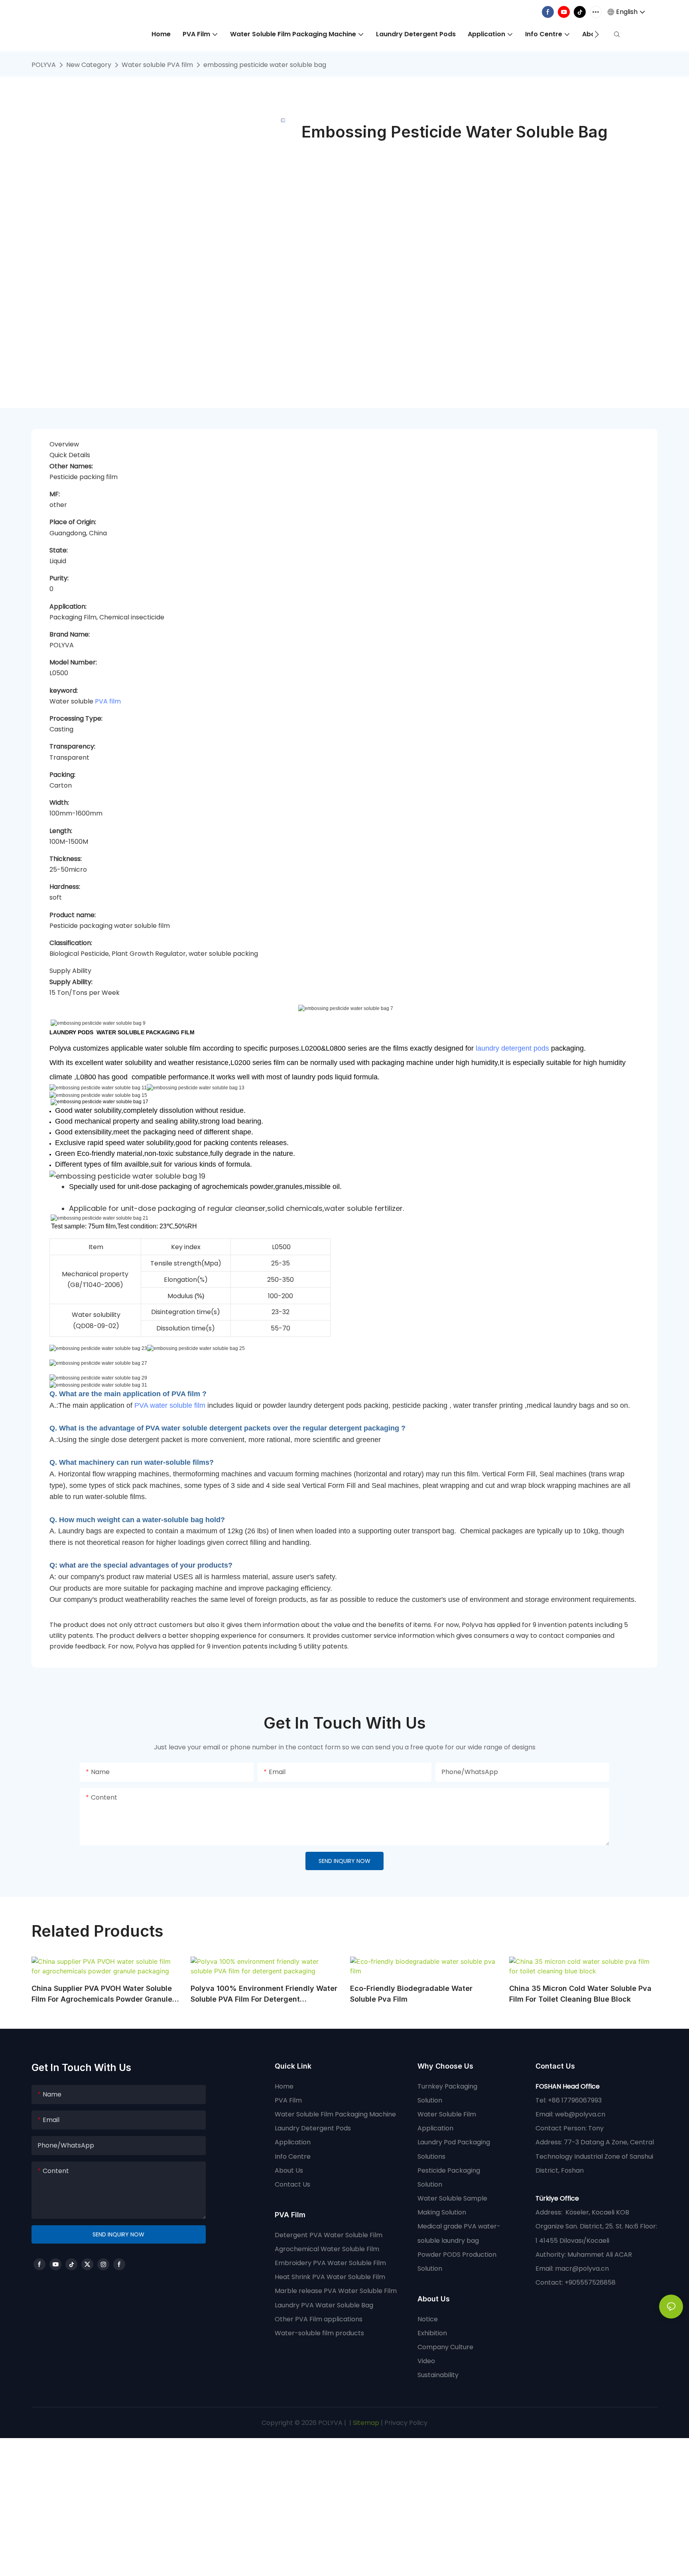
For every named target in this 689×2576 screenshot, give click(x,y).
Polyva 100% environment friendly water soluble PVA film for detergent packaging (264, 1994)
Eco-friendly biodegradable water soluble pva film (411, 1994)
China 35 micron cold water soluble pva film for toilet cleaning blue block (580, 1994)
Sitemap (365, 2423)
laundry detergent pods (512, 1048)
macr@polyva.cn (583, 2268)
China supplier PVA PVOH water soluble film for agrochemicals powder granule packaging (102, 1994)
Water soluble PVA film (157, 65)
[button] (597, 34)
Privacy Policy (406, 2423)
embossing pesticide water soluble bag (265, 65)
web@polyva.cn (580, 2114)
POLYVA (44, 65)
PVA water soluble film (170, 1405)
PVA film (108, 701)
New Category (89, 65)
